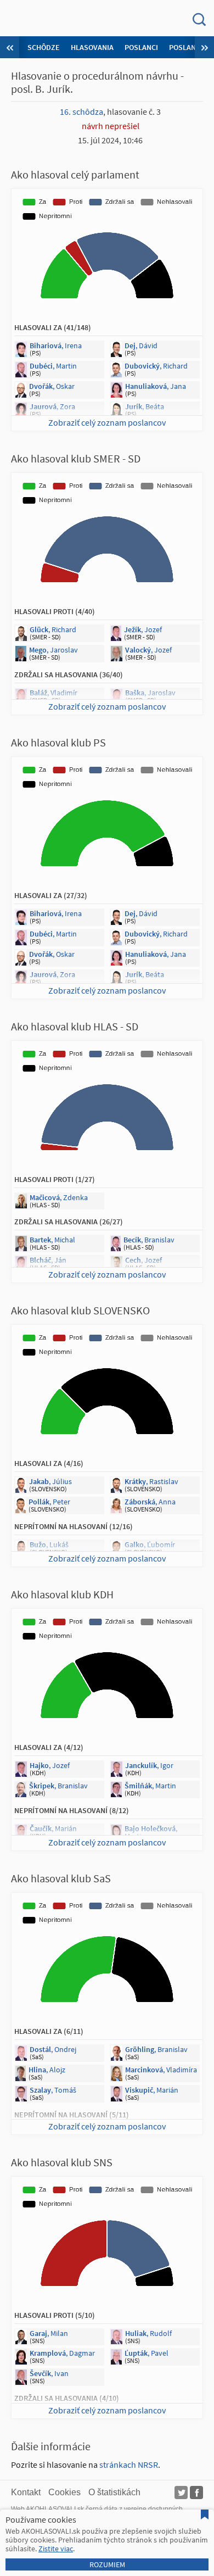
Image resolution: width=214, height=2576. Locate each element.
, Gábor (54, 1565)
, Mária (150, 2133)
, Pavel (147, 2353)
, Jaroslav (54, 650)
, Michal (52, 1240)
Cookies (64, 2492)
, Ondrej (53, 2049)
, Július (50, 1481)
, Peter (49, 1502)
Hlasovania (92, 47)
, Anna (150, 1502)
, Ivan (49, 2373)
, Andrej (52, 2416)
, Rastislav (151, 1481)
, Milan (49, 2333)
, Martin (53, 366)
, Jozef (143, 629)
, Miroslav (54, 1280)
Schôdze (44, 47)
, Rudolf (148, 2333)
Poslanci (141, 47)
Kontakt (26, 2492)
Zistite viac (56, 2549)
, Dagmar (62, 2353)
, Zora (52, 406)
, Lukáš (49, 1545)
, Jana (156, 386)
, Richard (156, 366)
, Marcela (59, 713)
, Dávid (141, 345)
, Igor (149, 1765)
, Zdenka (59, 1197)
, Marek (145, 1565)
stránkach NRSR (129, 2465)
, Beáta (145, 406)
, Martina (151, 1832)
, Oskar (52, 386)
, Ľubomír (150, 1545)
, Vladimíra (161, 2070)
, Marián (53, 1828)
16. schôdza (81, 111)
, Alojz (47, 2070)
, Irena (56, 345)
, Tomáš (53, 2090)
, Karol (155, 2416)
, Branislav (149, 1240)
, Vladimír (54, 693)
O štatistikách (114, 2492)
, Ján (48, 1260)
